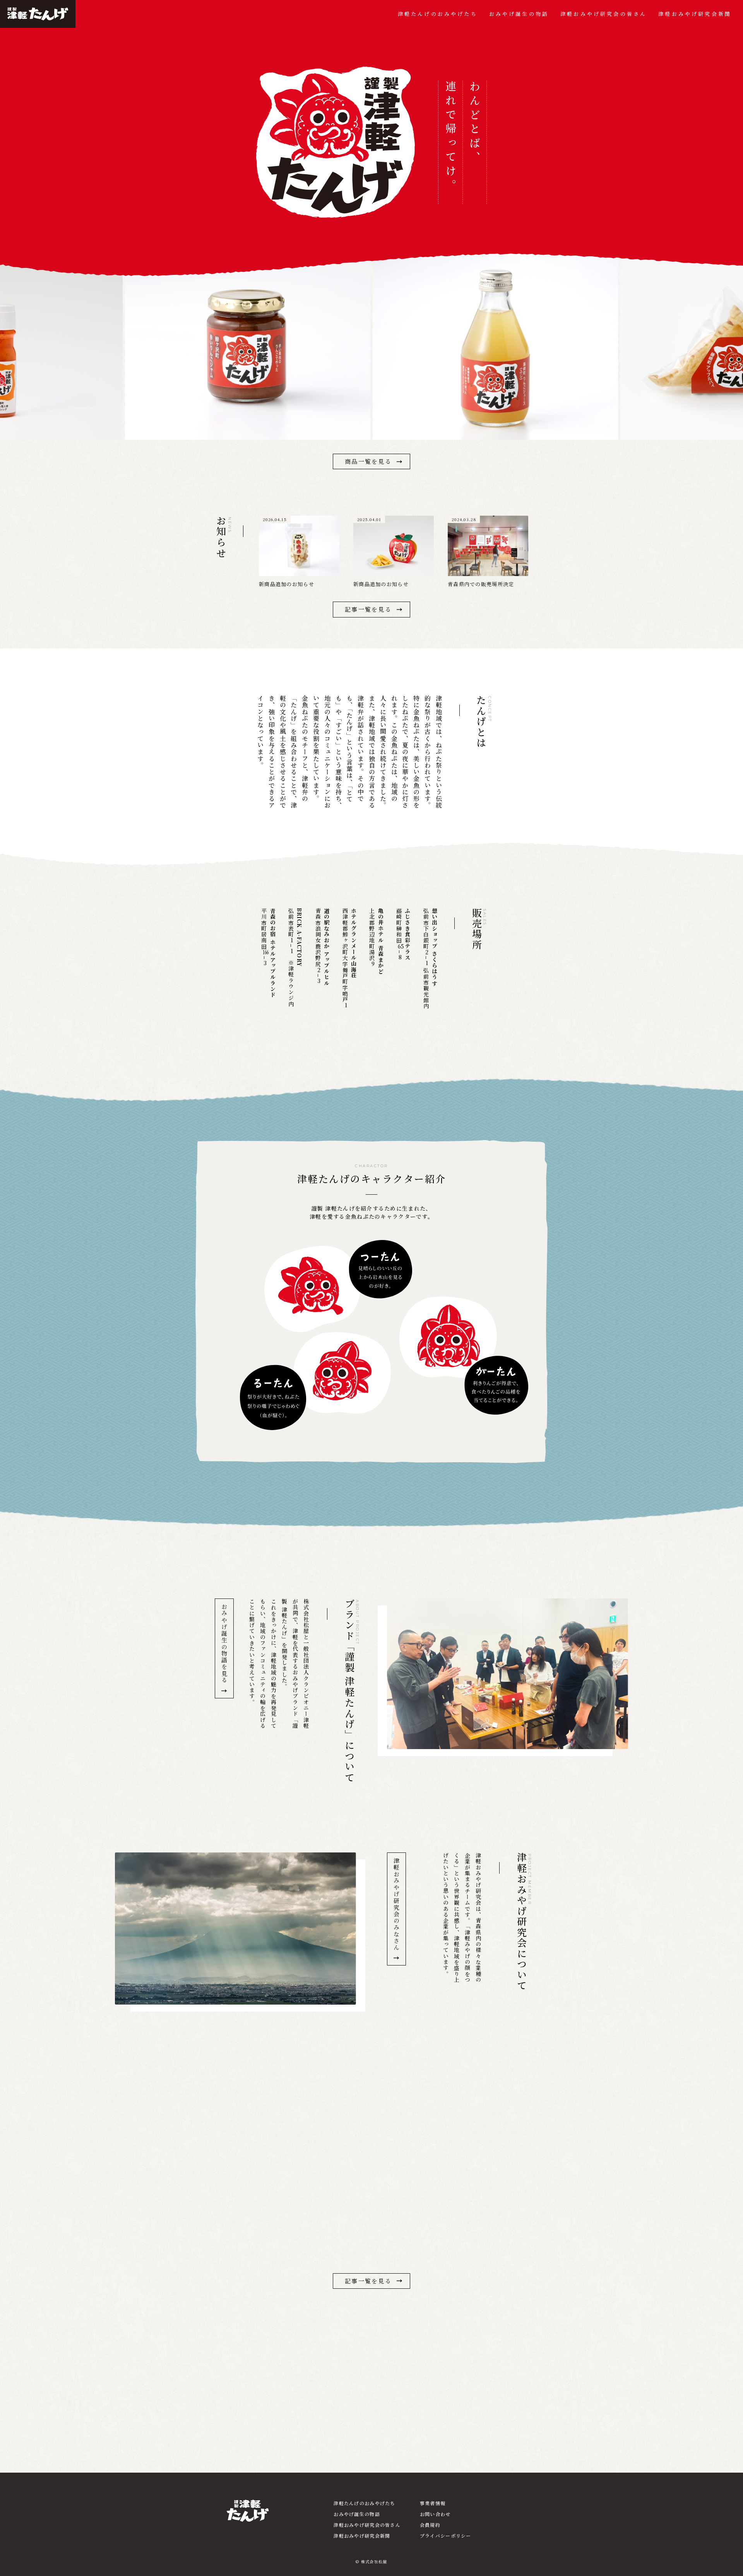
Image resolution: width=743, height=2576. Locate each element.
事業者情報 (433, 2503)
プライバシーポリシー (446, 2536)
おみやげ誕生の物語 (519, 14)
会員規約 (430, 2525)
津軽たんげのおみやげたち (438, 14)
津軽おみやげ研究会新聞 (695, 14)
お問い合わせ (435, 2514)
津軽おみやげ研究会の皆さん (603, 14)
